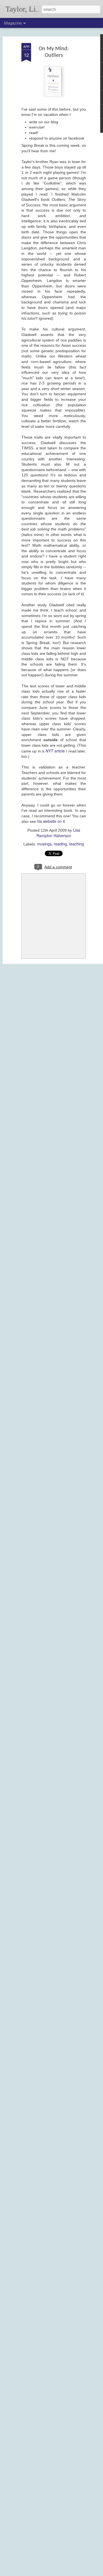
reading (60, 844)
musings (44, 844)
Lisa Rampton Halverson (58, 833)
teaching (77, 844)
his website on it (51, 821)
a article (53, 751)
